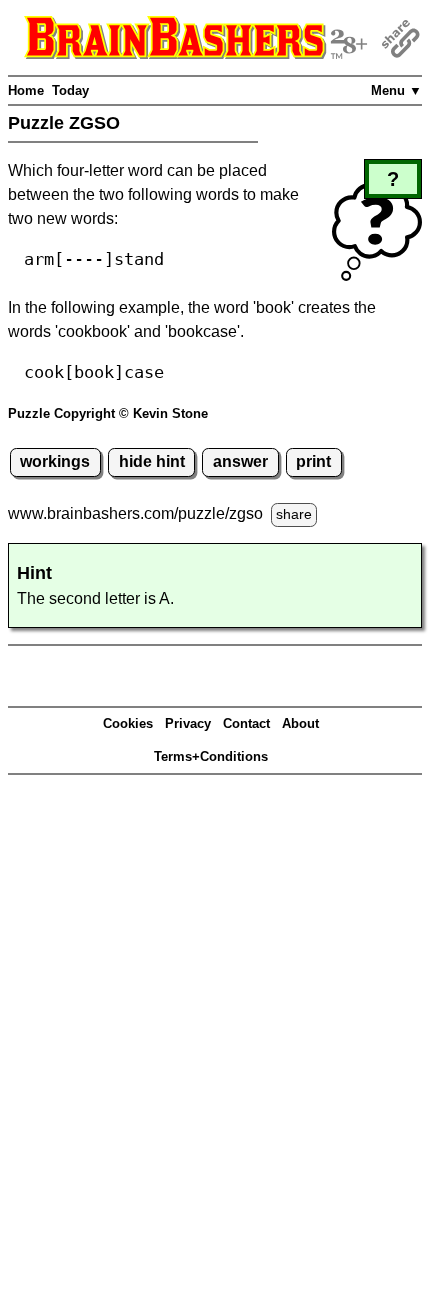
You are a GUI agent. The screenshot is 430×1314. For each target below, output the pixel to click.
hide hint (152, 461)
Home (26, 90)
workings (55, 461)
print (313, 461)
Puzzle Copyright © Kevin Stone (108, 413)
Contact (246, 723)
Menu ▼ (396, 90)
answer (240, 461)
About (300, 723)
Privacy (188, 723)
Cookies (128, 723)
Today (70, 90)
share (294, 514)
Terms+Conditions (211, 756)
